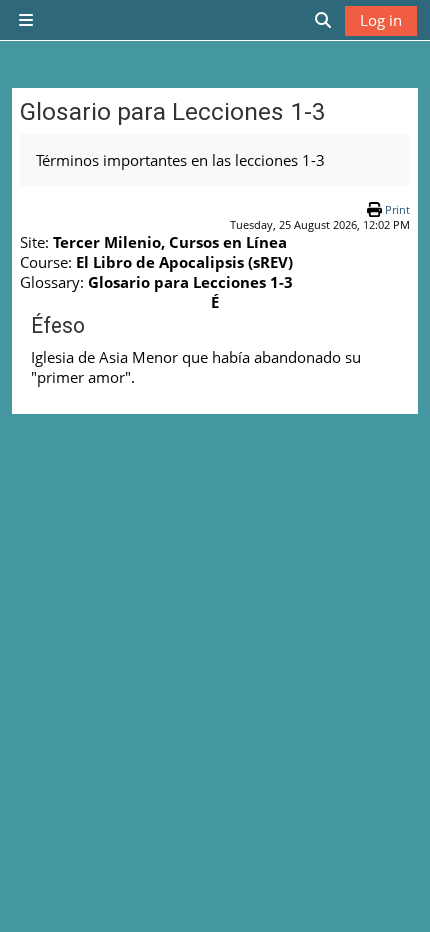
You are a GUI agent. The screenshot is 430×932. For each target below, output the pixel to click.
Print (397, 209)
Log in (381, 20)
